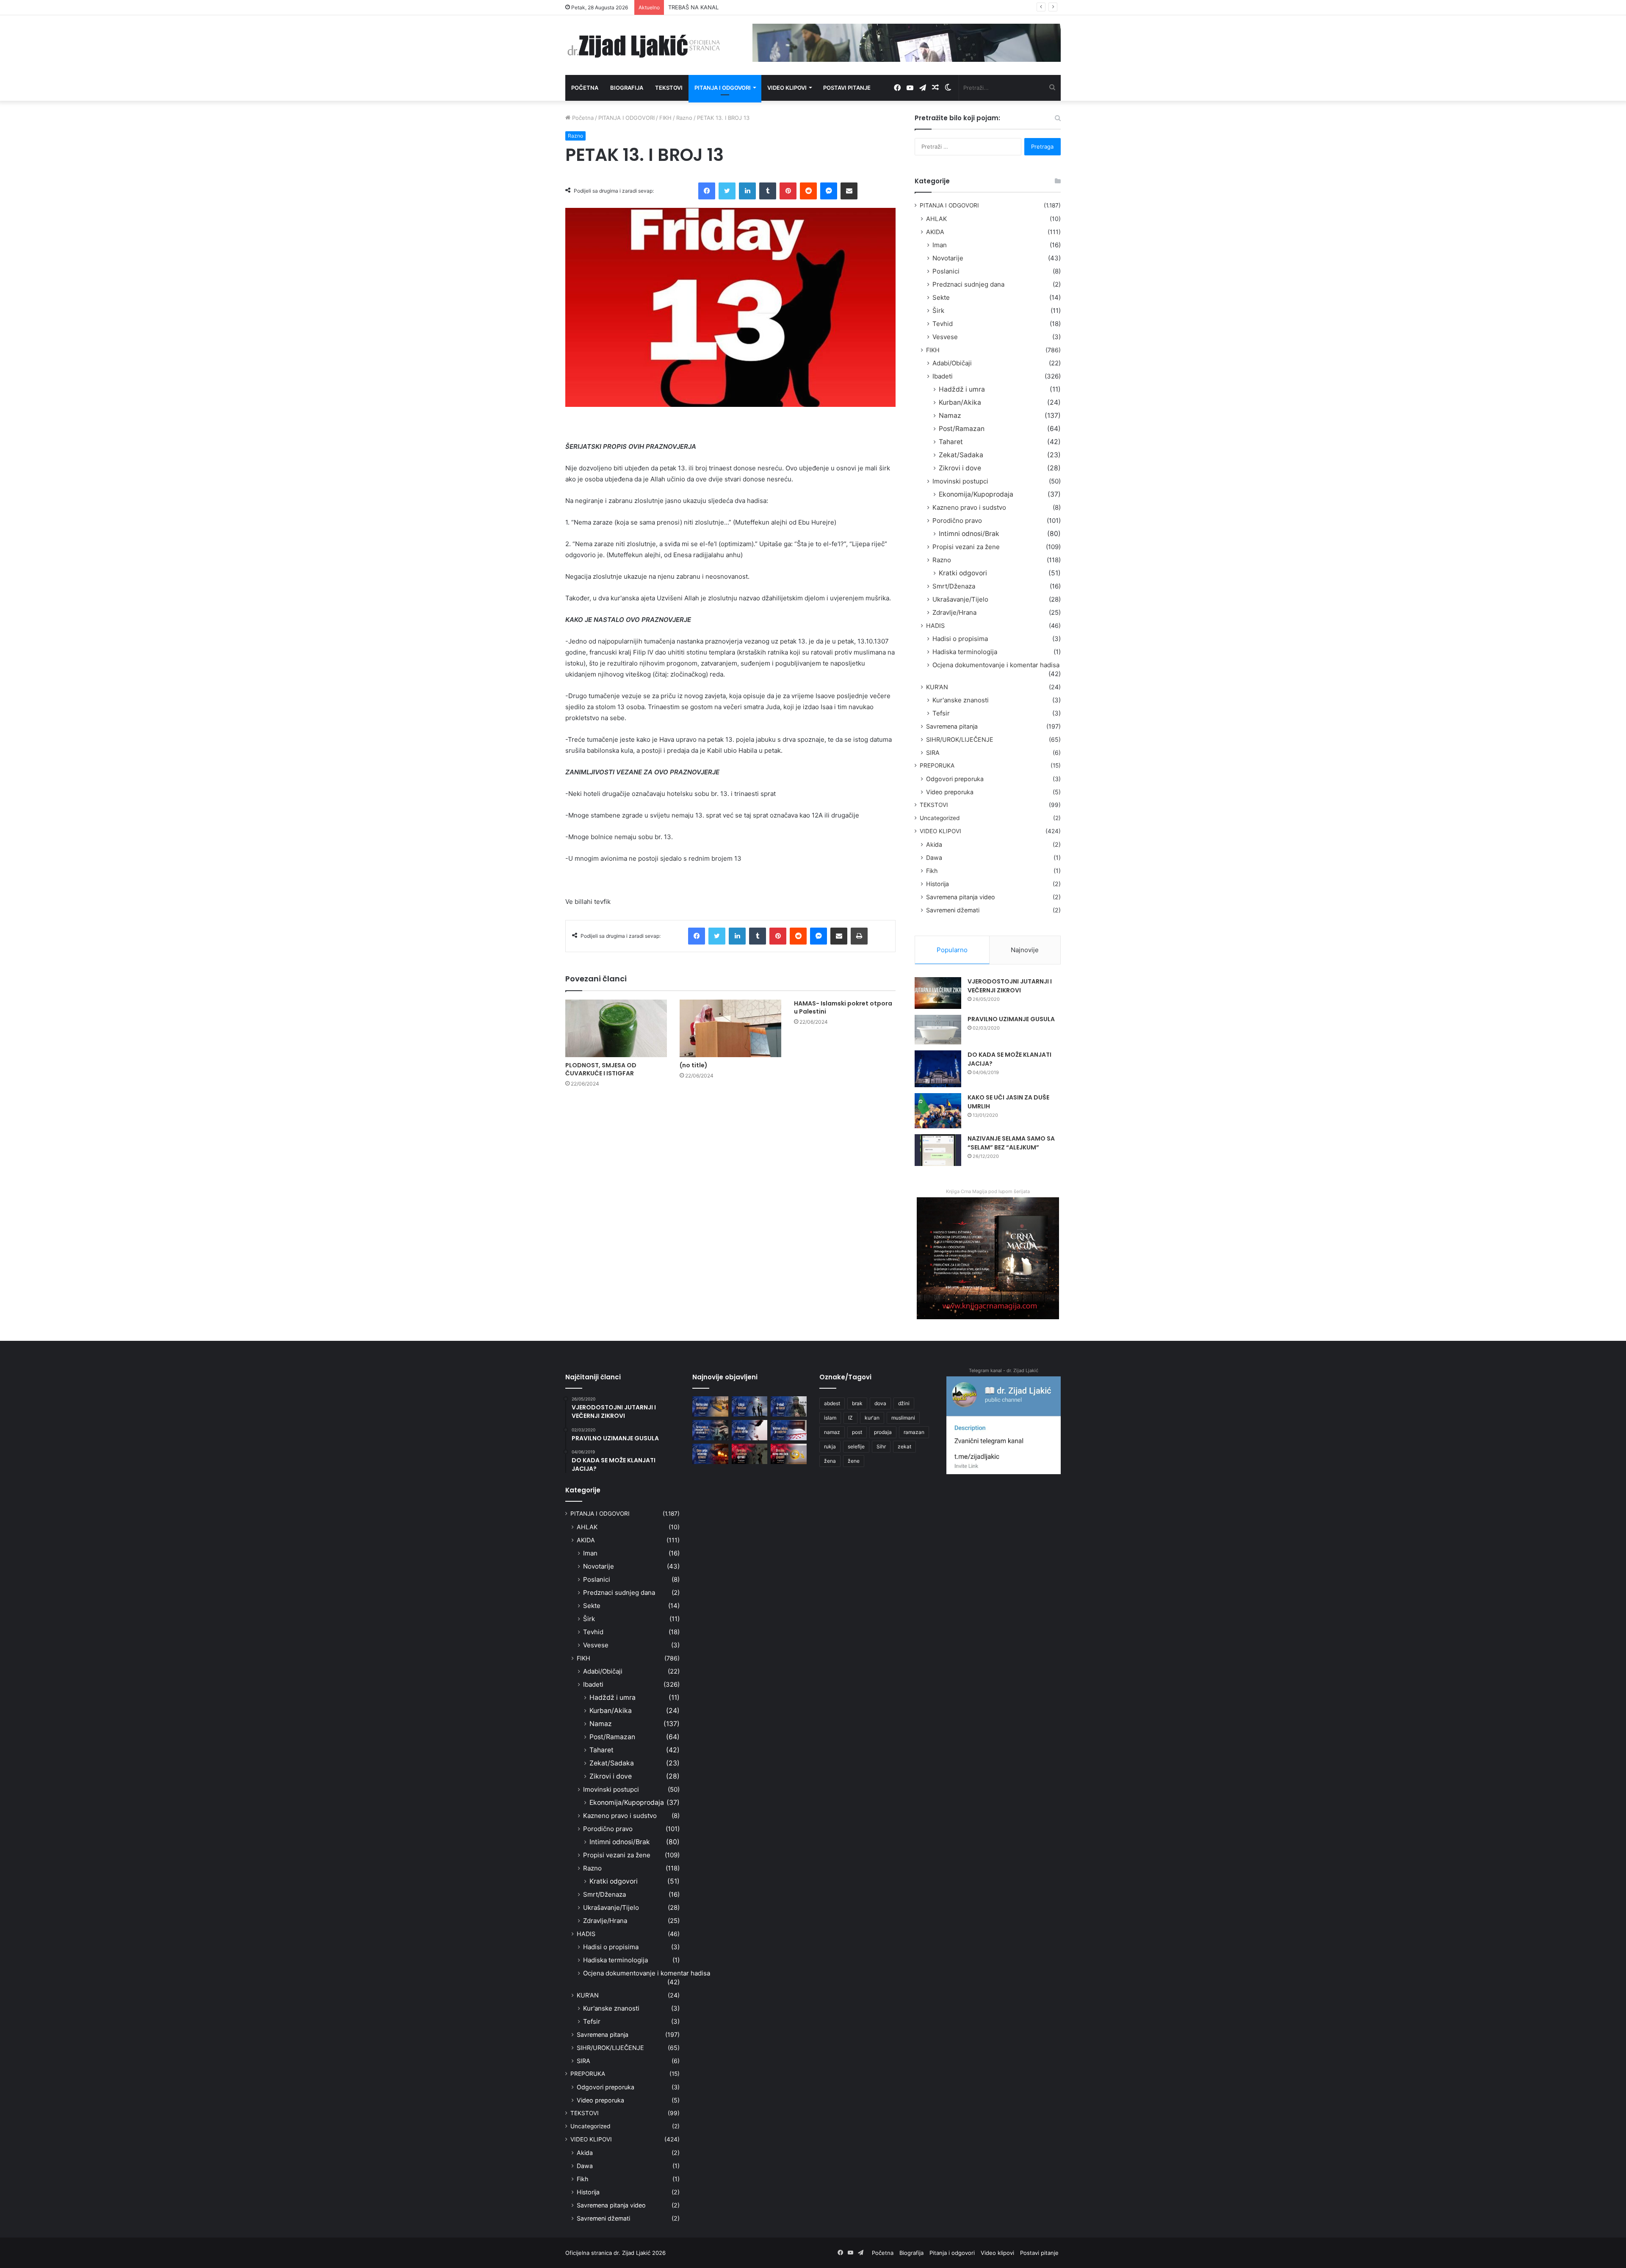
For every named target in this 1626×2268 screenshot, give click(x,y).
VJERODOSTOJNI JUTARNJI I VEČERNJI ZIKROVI (1010, 986)
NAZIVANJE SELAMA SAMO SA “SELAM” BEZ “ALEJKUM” (1011, 1143)
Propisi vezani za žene (966, 547)
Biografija (627, 88)
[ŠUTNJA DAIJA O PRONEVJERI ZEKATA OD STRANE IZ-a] (710, 1430)
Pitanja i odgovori (723, 88)
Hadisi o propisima (960, 639)
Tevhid (943, 324)
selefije (856, 1446)
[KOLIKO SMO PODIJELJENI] (710, 1406)
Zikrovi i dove (960, 468)
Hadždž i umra (962, 389)
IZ (850, 1418)
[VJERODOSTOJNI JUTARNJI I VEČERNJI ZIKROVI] (938, 993)
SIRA (933, 753)
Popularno (952, 950)
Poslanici (946, 271)
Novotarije (948, 258)
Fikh (932, 871)
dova (880, 1403)
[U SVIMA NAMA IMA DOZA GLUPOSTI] (789, 1454)
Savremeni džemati (953, 910)
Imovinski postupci (960, 481)
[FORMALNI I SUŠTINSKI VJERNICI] (750, 1454)
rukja (830, 1446)
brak (857, 1403)
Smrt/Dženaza (954, 586)
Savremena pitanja (952, 726)
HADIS (935, 626)
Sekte (941, 297)
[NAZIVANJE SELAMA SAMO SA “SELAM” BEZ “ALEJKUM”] (938, 1150)
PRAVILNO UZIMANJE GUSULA (1011, 1019)
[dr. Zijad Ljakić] (644, 45)
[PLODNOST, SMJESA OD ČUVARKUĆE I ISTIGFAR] (616, 1028)
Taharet (951, 442)
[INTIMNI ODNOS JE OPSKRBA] (789, 1430)
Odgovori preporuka (955, 779)
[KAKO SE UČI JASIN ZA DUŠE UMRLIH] (938, 1111)
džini (904, 1403)
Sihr (881, 1446)
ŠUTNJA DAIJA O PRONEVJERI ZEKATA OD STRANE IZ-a (741, 7)
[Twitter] (727, 191)
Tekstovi (669, 88)
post (857, 1432)
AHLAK (936, 219)
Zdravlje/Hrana (954, 612)
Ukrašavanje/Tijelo (960, 599)
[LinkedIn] (747, 191)
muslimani (903, 1418)
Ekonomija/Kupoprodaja (976, 494)
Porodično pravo (957, 521)
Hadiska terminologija (965, 652)
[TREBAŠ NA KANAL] (789, 1406)
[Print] (859, 936)
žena (830, 1461)
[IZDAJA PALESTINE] (750, 1406)
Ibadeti (943, 376)
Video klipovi (787, 88)
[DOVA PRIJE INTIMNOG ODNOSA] (710, 1454)
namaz (832, 1432)
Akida (934, 844)
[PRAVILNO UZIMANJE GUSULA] (938, 1030)
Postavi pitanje (847, 88)
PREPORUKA (937, 765)
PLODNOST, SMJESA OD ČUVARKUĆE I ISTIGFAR (601, 1069)
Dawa (934, 858)
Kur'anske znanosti (961, 700)
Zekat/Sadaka (961, 455)
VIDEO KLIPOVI (940, 831)
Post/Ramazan (962, 429)
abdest (832, 1403)
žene (854, 1461)
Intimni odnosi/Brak (969, 534)
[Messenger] (829, 191)
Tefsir (941, 713)
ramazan (914, 1432)
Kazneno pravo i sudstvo (969, 507)
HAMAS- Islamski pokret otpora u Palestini (843, 1007)
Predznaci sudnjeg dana (968, 284)
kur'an (872, 1418)
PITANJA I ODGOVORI (626, 118)
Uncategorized (940, 818)
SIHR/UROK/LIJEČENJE (960, 739)
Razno (684, 118)
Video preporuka (950, 792)
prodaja (883, 1432)
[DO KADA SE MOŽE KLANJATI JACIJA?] (938, 1069)
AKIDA (935, 232)
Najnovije (1025, 950)
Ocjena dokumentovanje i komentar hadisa (996, 665)
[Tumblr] (768, 191)
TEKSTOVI (934, 805)
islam (830, 1418)
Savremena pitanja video (961, 897)
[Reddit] (808, 191)
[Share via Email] (849, 191)
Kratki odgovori (963, 573)
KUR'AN (937, 687)
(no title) (694, 1065)
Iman (940, 245)
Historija (937, 884)
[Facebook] (707, 191)
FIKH (665, 118)
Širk (938, 311)
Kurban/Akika (960, 402)
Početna (585, 88)
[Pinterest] (788, 191)
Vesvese (945, 337)
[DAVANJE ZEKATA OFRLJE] (750, 1430)
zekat (904, 1446)
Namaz (950, 416)
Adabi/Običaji (952, 363)
